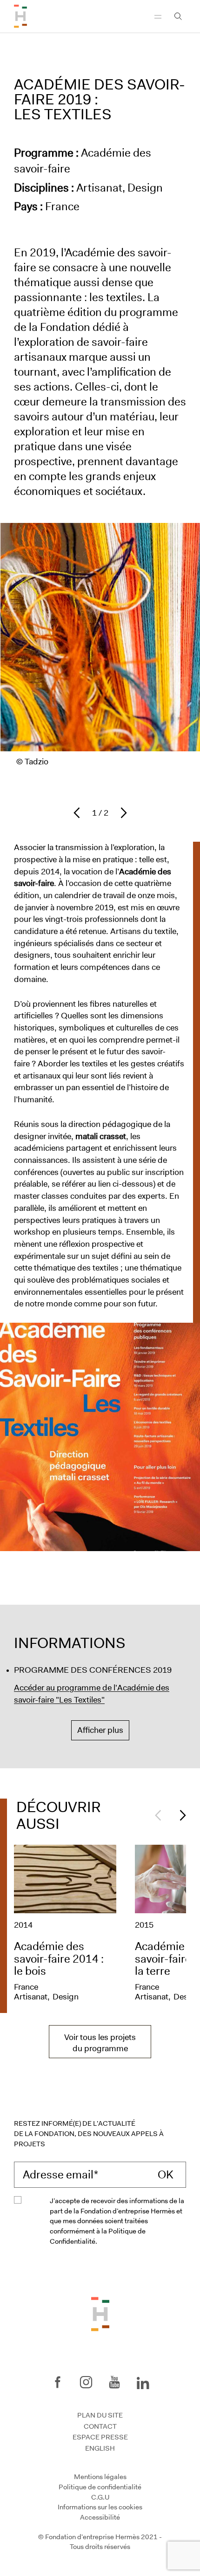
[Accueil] (20, 16)
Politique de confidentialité (100, 2487)
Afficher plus (100, 1730)
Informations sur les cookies (100, 2507)
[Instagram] (86, 2382)
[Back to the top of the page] (100, 2313)
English (100, 2448)
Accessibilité (100, 2517)
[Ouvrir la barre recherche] (178, 16)
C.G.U (100, 2497)
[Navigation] (158, 16)
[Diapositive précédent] (79, 813)
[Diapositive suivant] (121, 813)
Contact (100, 2426)
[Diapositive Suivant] (180, 1815)
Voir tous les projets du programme (100, 2043)
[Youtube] (114, 2382)
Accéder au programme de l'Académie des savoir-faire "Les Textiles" (92, 1694)
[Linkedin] (143, 2381)
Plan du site (100, 2415)
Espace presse (100, 2437)
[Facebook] (58, 2382)
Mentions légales (100, 2477)
